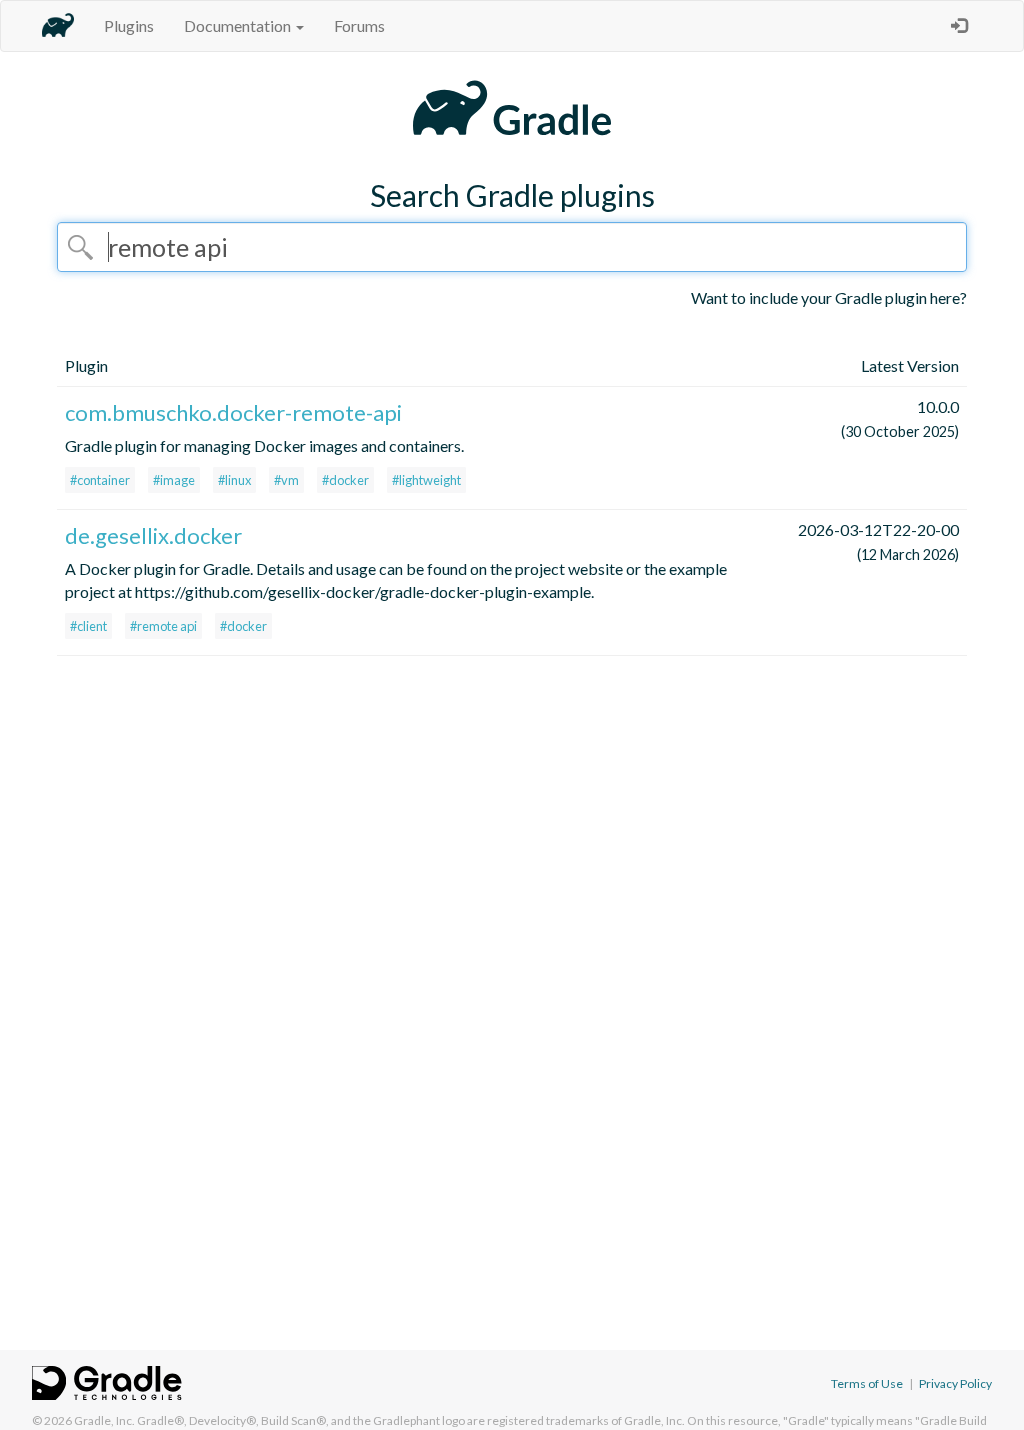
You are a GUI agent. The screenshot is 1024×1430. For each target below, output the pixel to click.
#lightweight (426, 480)
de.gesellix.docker (153, 535)
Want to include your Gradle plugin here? (829, 297)
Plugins (129, 25)
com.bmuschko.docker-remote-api (233, 412)
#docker (345, 480)
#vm (286, 480)
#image (174, 480)
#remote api (163, 626)
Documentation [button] (239, 25)
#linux (234, 480)
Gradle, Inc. (104, 1420)
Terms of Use (867, 1383)
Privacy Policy (955, 1383)
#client (88, 626)
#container (100, 480)
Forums (359, 25)
